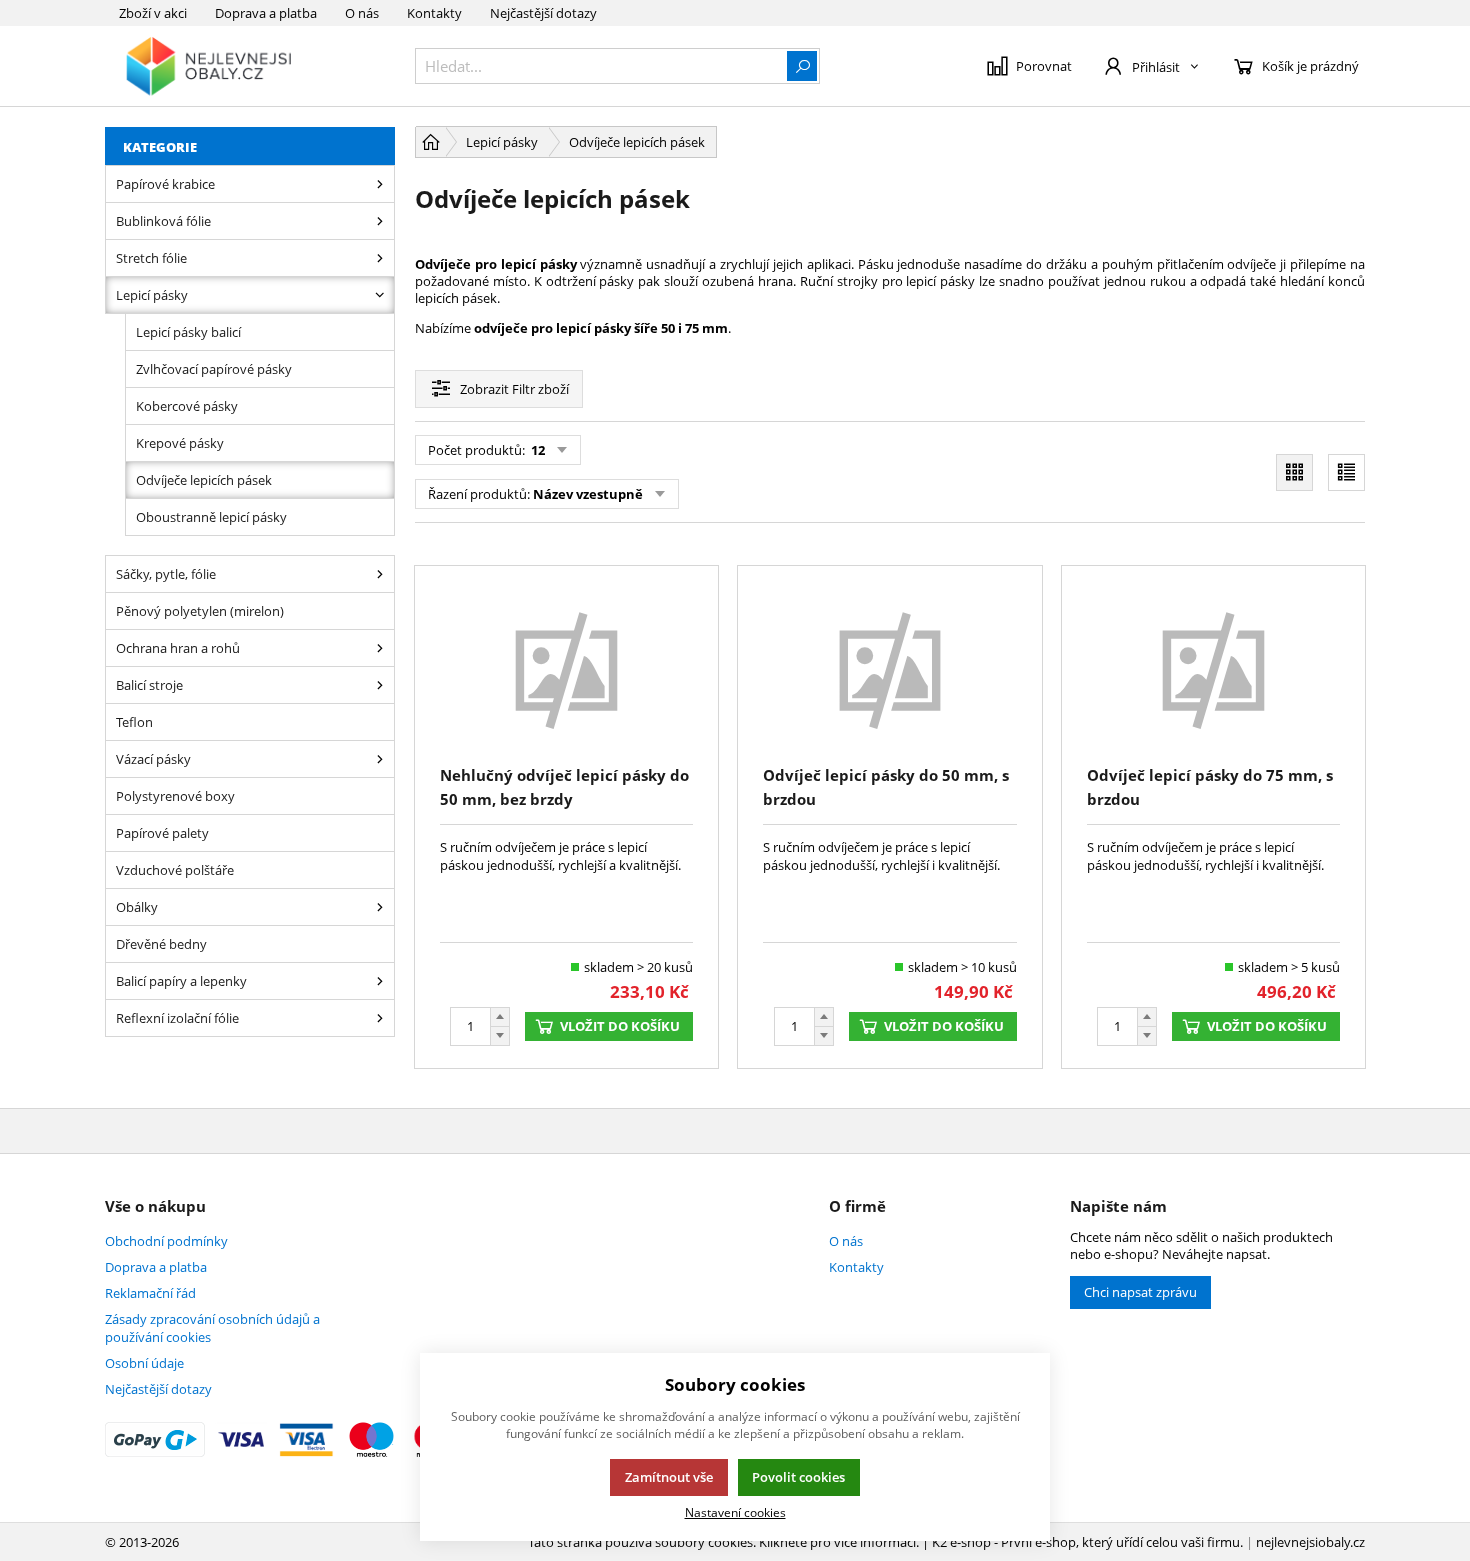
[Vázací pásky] (380, 759)
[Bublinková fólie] (380, 221)
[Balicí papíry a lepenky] (380, 981)
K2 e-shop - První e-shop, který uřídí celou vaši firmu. (1087, 1542)
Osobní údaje (144, 1363)
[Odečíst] (500, 1036)
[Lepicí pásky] (380, 295)
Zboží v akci (153, 13)
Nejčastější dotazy (543, 13)
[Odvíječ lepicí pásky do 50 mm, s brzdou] (889, 668)
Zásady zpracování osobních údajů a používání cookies (212, 1328)
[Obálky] (380, 907)
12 (536, 450)
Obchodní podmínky (166, 1241)
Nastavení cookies (735, 1512)
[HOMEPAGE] (431, 142)
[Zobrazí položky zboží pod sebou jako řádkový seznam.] (1346, 472)
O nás (362, 13)
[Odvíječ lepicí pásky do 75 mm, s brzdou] (1213, 668)
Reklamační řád (150, 1293)
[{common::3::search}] (802, 66)
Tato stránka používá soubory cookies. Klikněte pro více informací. (723, 1542)
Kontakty (434, 13)
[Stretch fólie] (380, 258)
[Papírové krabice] (380, 184)
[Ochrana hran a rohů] (380, 648)
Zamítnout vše (669, 1477)
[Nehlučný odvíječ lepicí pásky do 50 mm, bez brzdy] (566, 668)
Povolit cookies (798, 1477)
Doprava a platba (266, 13)
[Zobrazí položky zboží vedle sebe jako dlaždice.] (1294, 472)
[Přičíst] (500, 1017)
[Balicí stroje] (380, 685)
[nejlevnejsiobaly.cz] (250, 66)
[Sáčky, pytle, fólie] (380, 574)
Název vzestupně (588, 494)
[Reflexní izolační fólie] (380, 1018)
